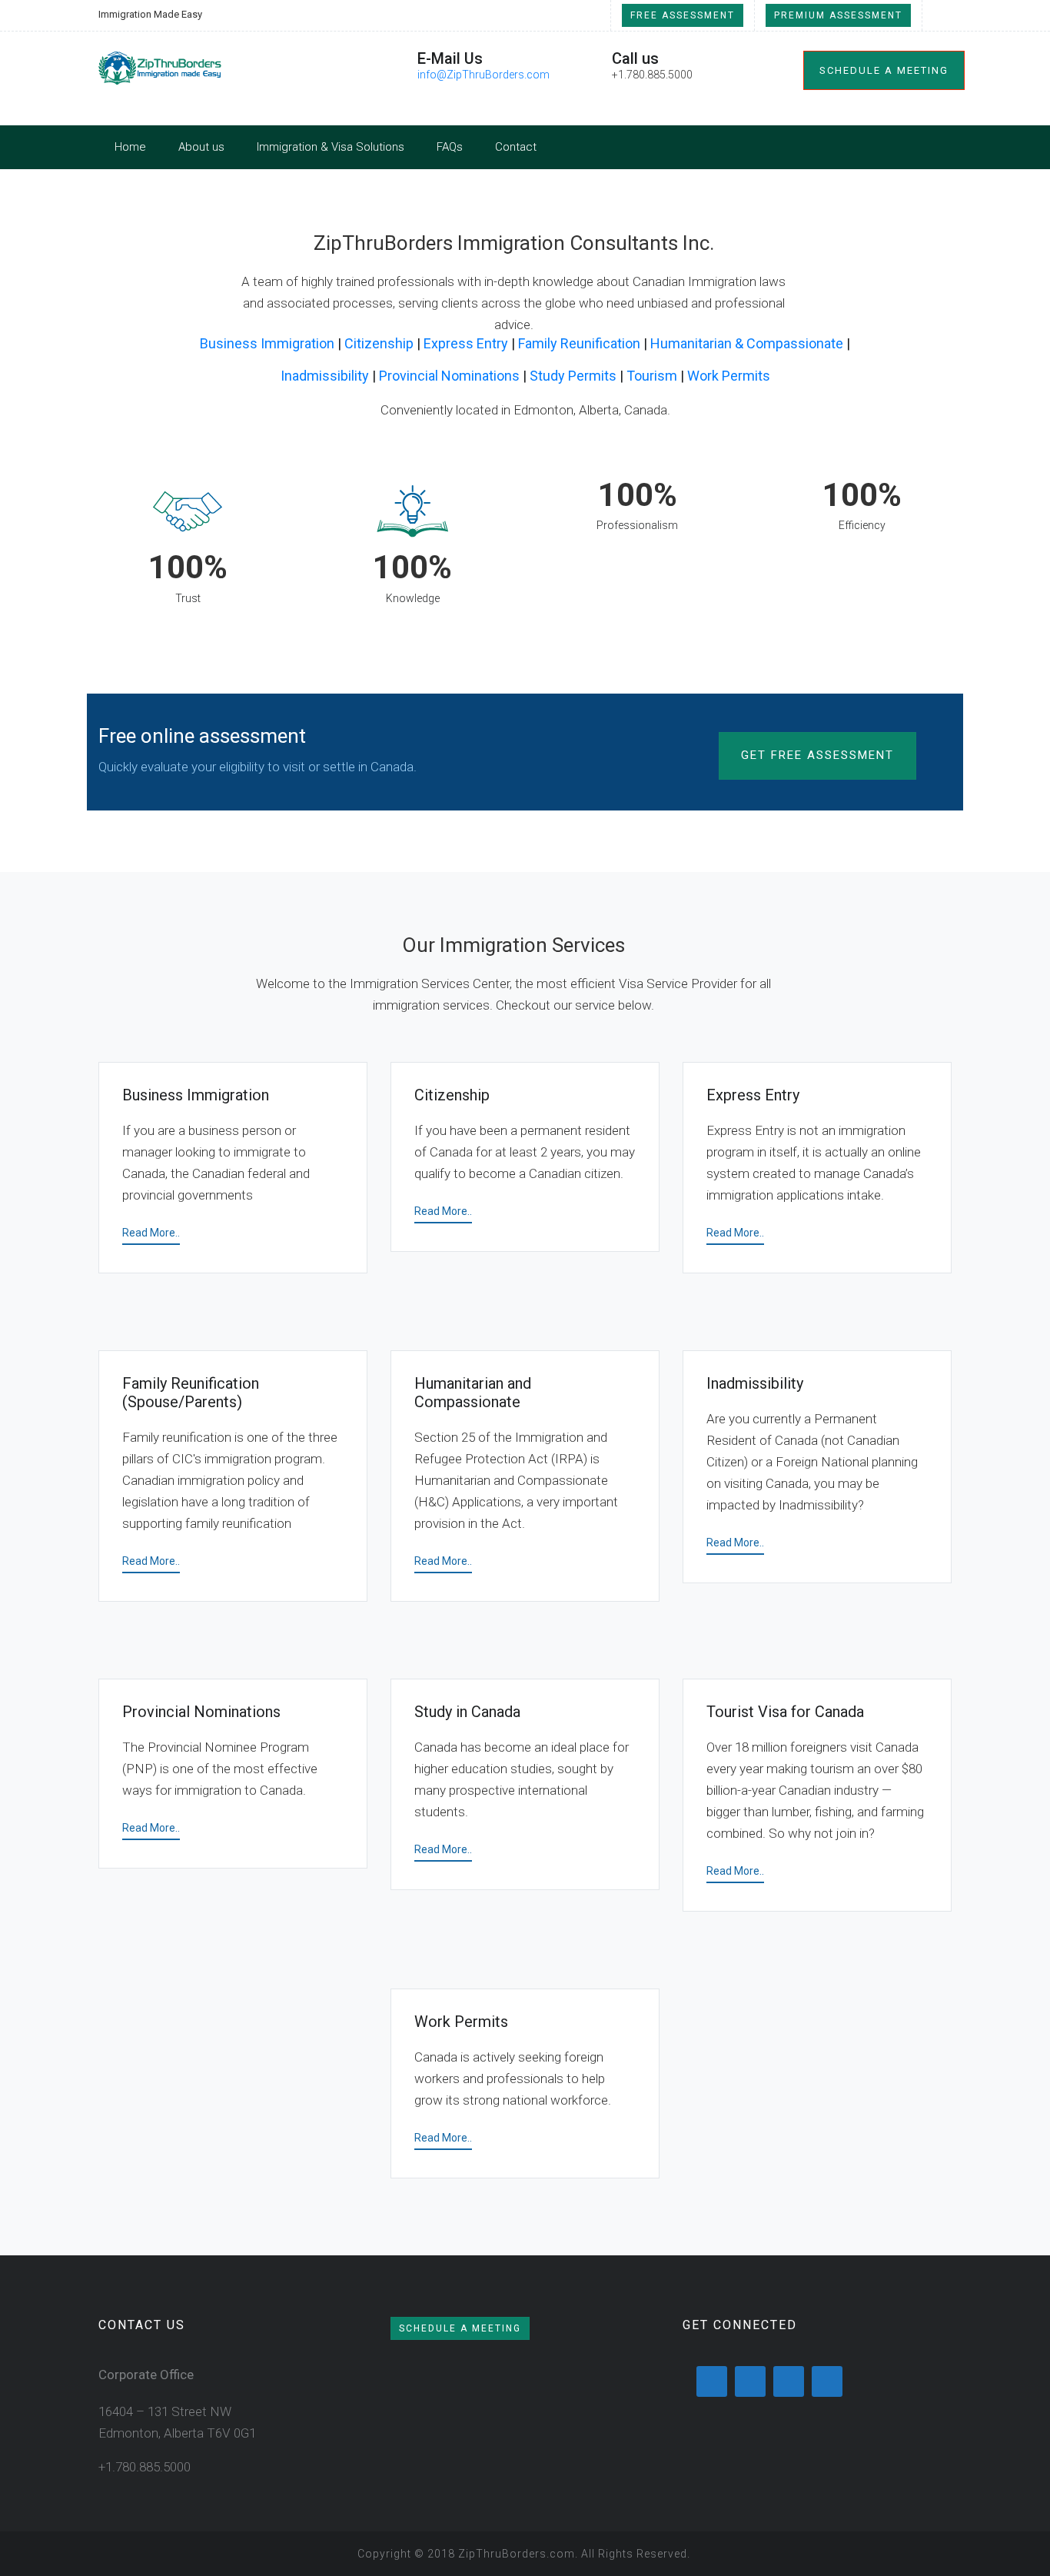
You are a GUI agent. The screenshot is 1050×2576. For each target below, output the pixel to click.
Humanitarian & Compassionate (747, 343)
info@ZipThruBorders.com (483, 75)
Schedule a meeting (884, 70)
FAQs (450, 147)
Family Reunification (579, 343)
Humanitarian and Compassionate (473, 1393)
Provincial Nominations (449, 376)
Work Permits (729, 376)
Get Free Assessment (817, 755)
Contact (516, 147)
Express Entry (466, 343)
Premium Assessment (838, 15)
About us (201, 147)
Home (130, 147)
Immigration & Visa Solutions (331, 147)
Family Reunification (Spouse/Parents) (191, 1393)
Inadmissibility (325, 376)
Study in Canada (467, 1712)
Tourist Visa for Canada (785, 1712)
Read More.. (151, 1233)
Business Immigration (267, 343)
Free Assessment (683, 15)
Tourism (652, 376)
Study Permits (573, 376)
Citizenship (379, 343)
